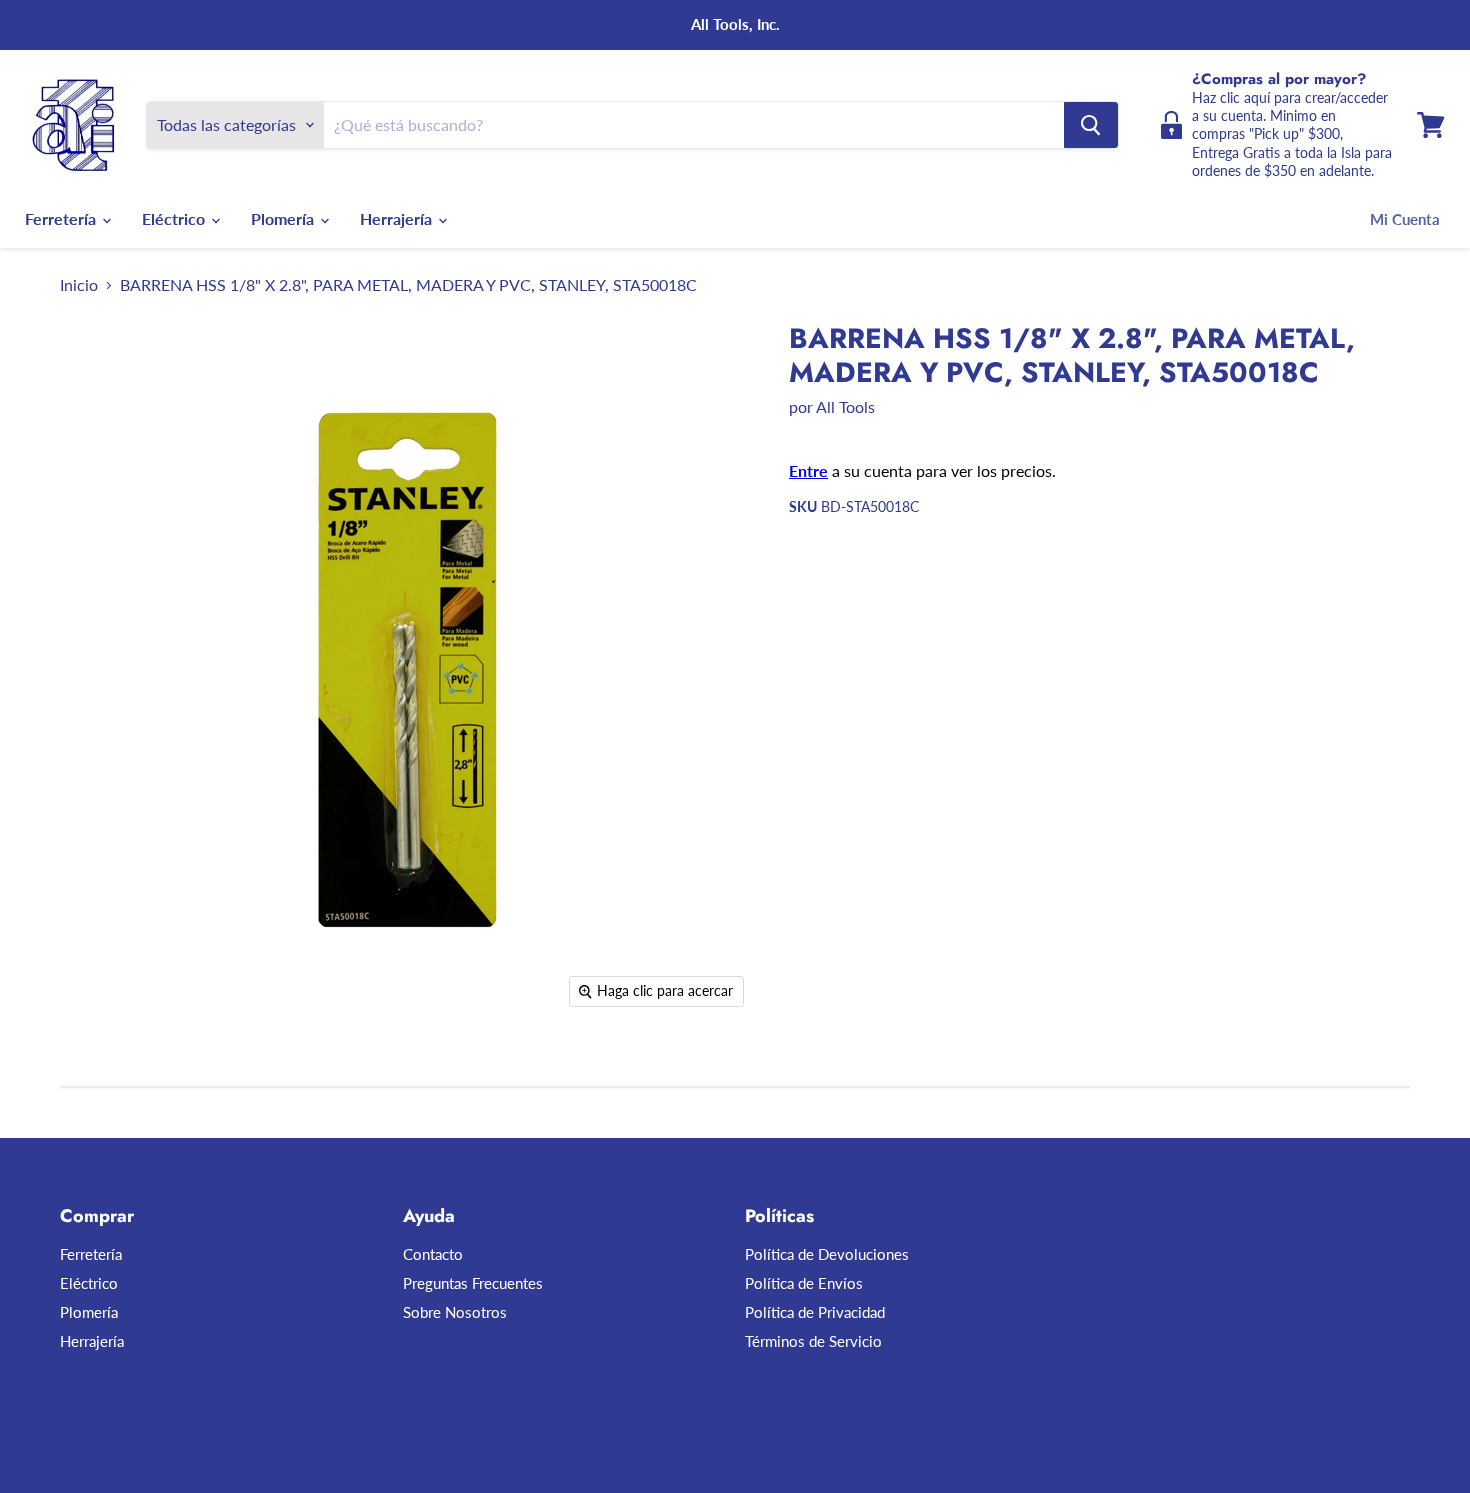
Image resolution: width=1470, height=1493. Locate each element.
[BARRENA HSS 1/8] (97, 1075)
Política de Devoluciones (827, 1254)
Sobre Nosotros (455, 1312)
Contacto (433, 1254)
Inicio (79, 285)
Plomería (284, 218)
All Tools (845, 406)
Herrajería (398, 218)
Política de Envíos (804, 1283)
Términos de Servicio (813, 1341)
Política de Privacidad (815, 1312)
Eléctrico (175, 218)
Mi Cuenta (1405, 219)
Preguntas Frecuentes (473, 1283)
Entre (808, 470)
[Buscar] (1091, 125)
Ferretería (62, 218)
